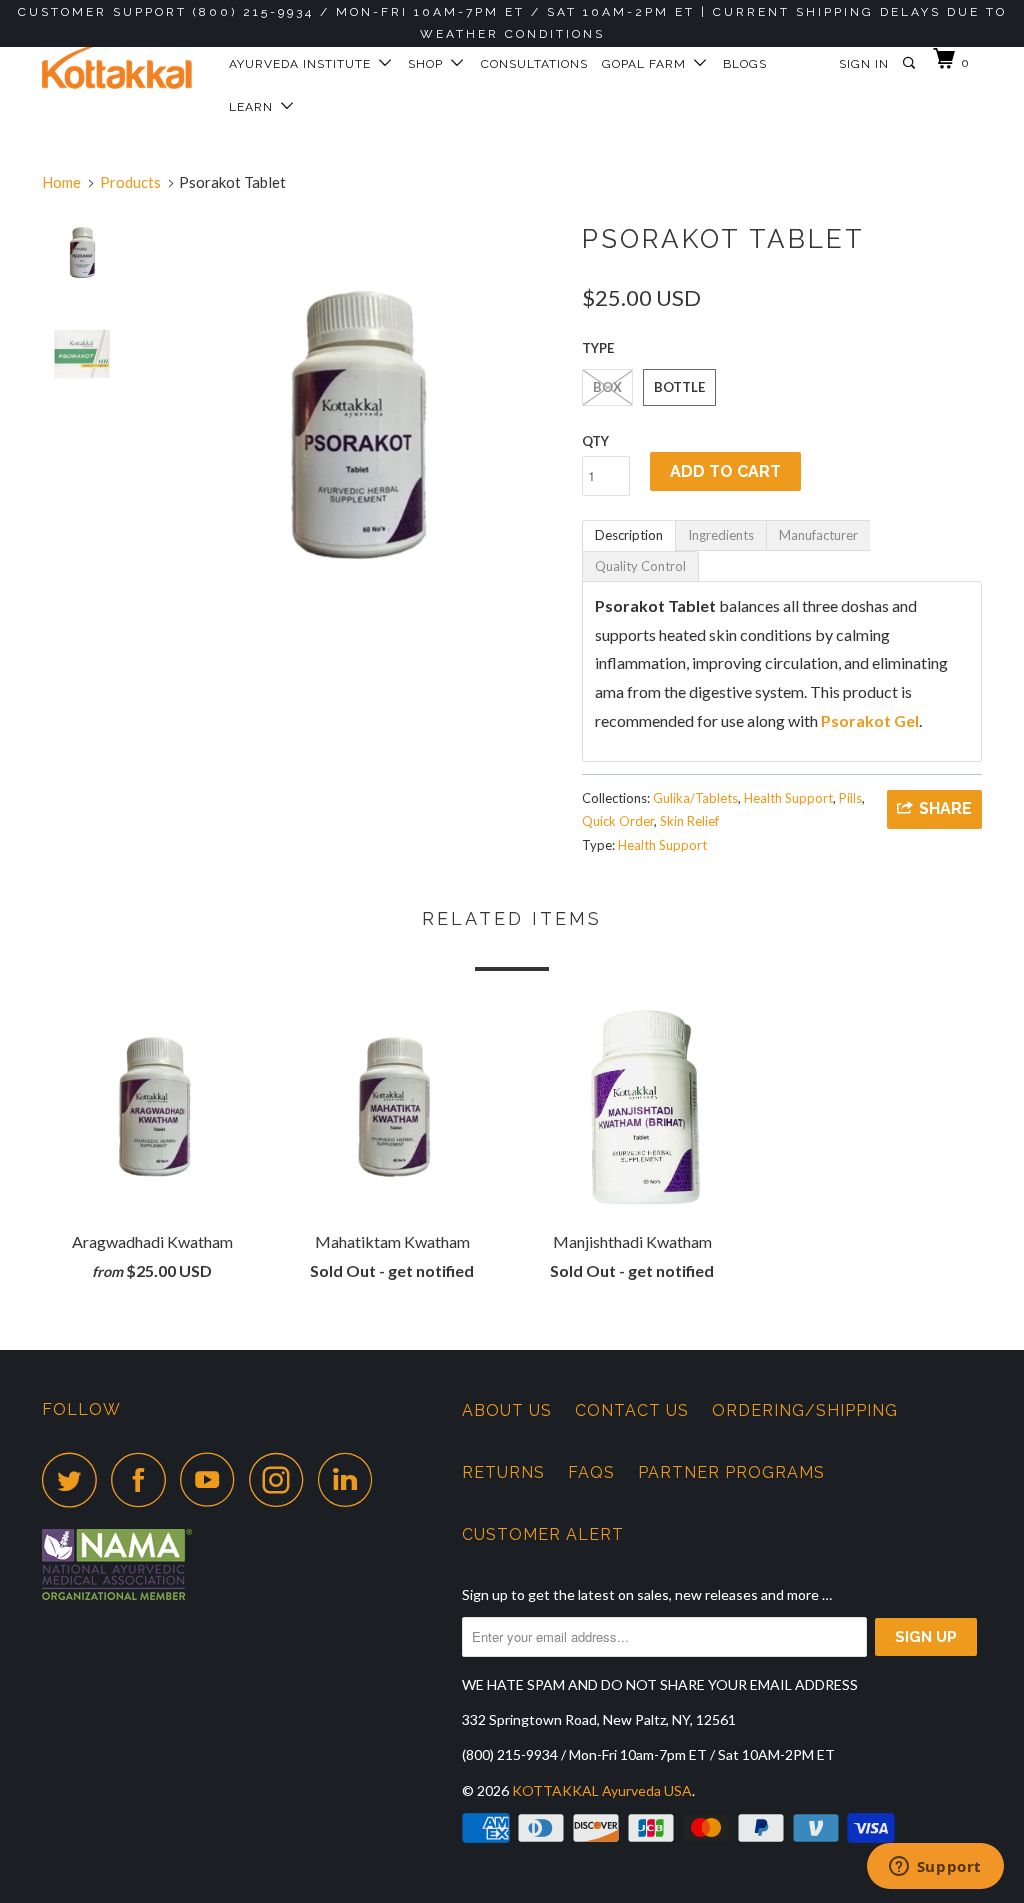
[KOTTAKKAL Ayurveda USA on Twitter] (75, 1479)
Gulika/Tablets (695, 798)
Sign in (864, 64)
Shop (429, 64)
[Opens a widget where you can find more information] (935, 1868)
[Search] (910, 63)
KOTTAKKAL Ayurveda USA (602, 1790)
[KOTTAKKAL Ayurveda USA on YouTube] (213, 1479)
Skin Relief (689, 821)
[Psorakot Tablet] (354, 420)
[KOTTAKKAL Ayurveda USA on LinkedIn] (351, 1479)
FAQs (591, 1472)
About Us (507, 1410)
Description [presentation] (629, 535)
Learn (255, 107)
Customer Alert (543, 1534)
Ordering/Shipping (805, 1410)
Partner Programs (731, 1472)
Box (607, 387)
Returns (503, 1472)
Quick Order (618, 821)
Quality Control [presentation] (640, 566)
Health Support (788, 798)
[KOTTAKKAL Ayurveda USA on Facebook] (144, 1479)
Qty (595, 441)
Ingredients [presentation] (721, 535)
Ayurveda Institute (304, 64)
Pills (850, 798)
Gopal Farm (648, 64)
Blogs (745, 64)
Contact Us (632, 1410)
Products (130, 182)
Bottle (679, 387)
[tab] (629, 535)
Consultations (534, 64)
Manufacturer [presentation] (818, 535)
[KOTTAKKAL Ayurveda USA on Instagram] (282, 1479)
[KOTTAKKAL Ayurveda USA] (122, 59)
